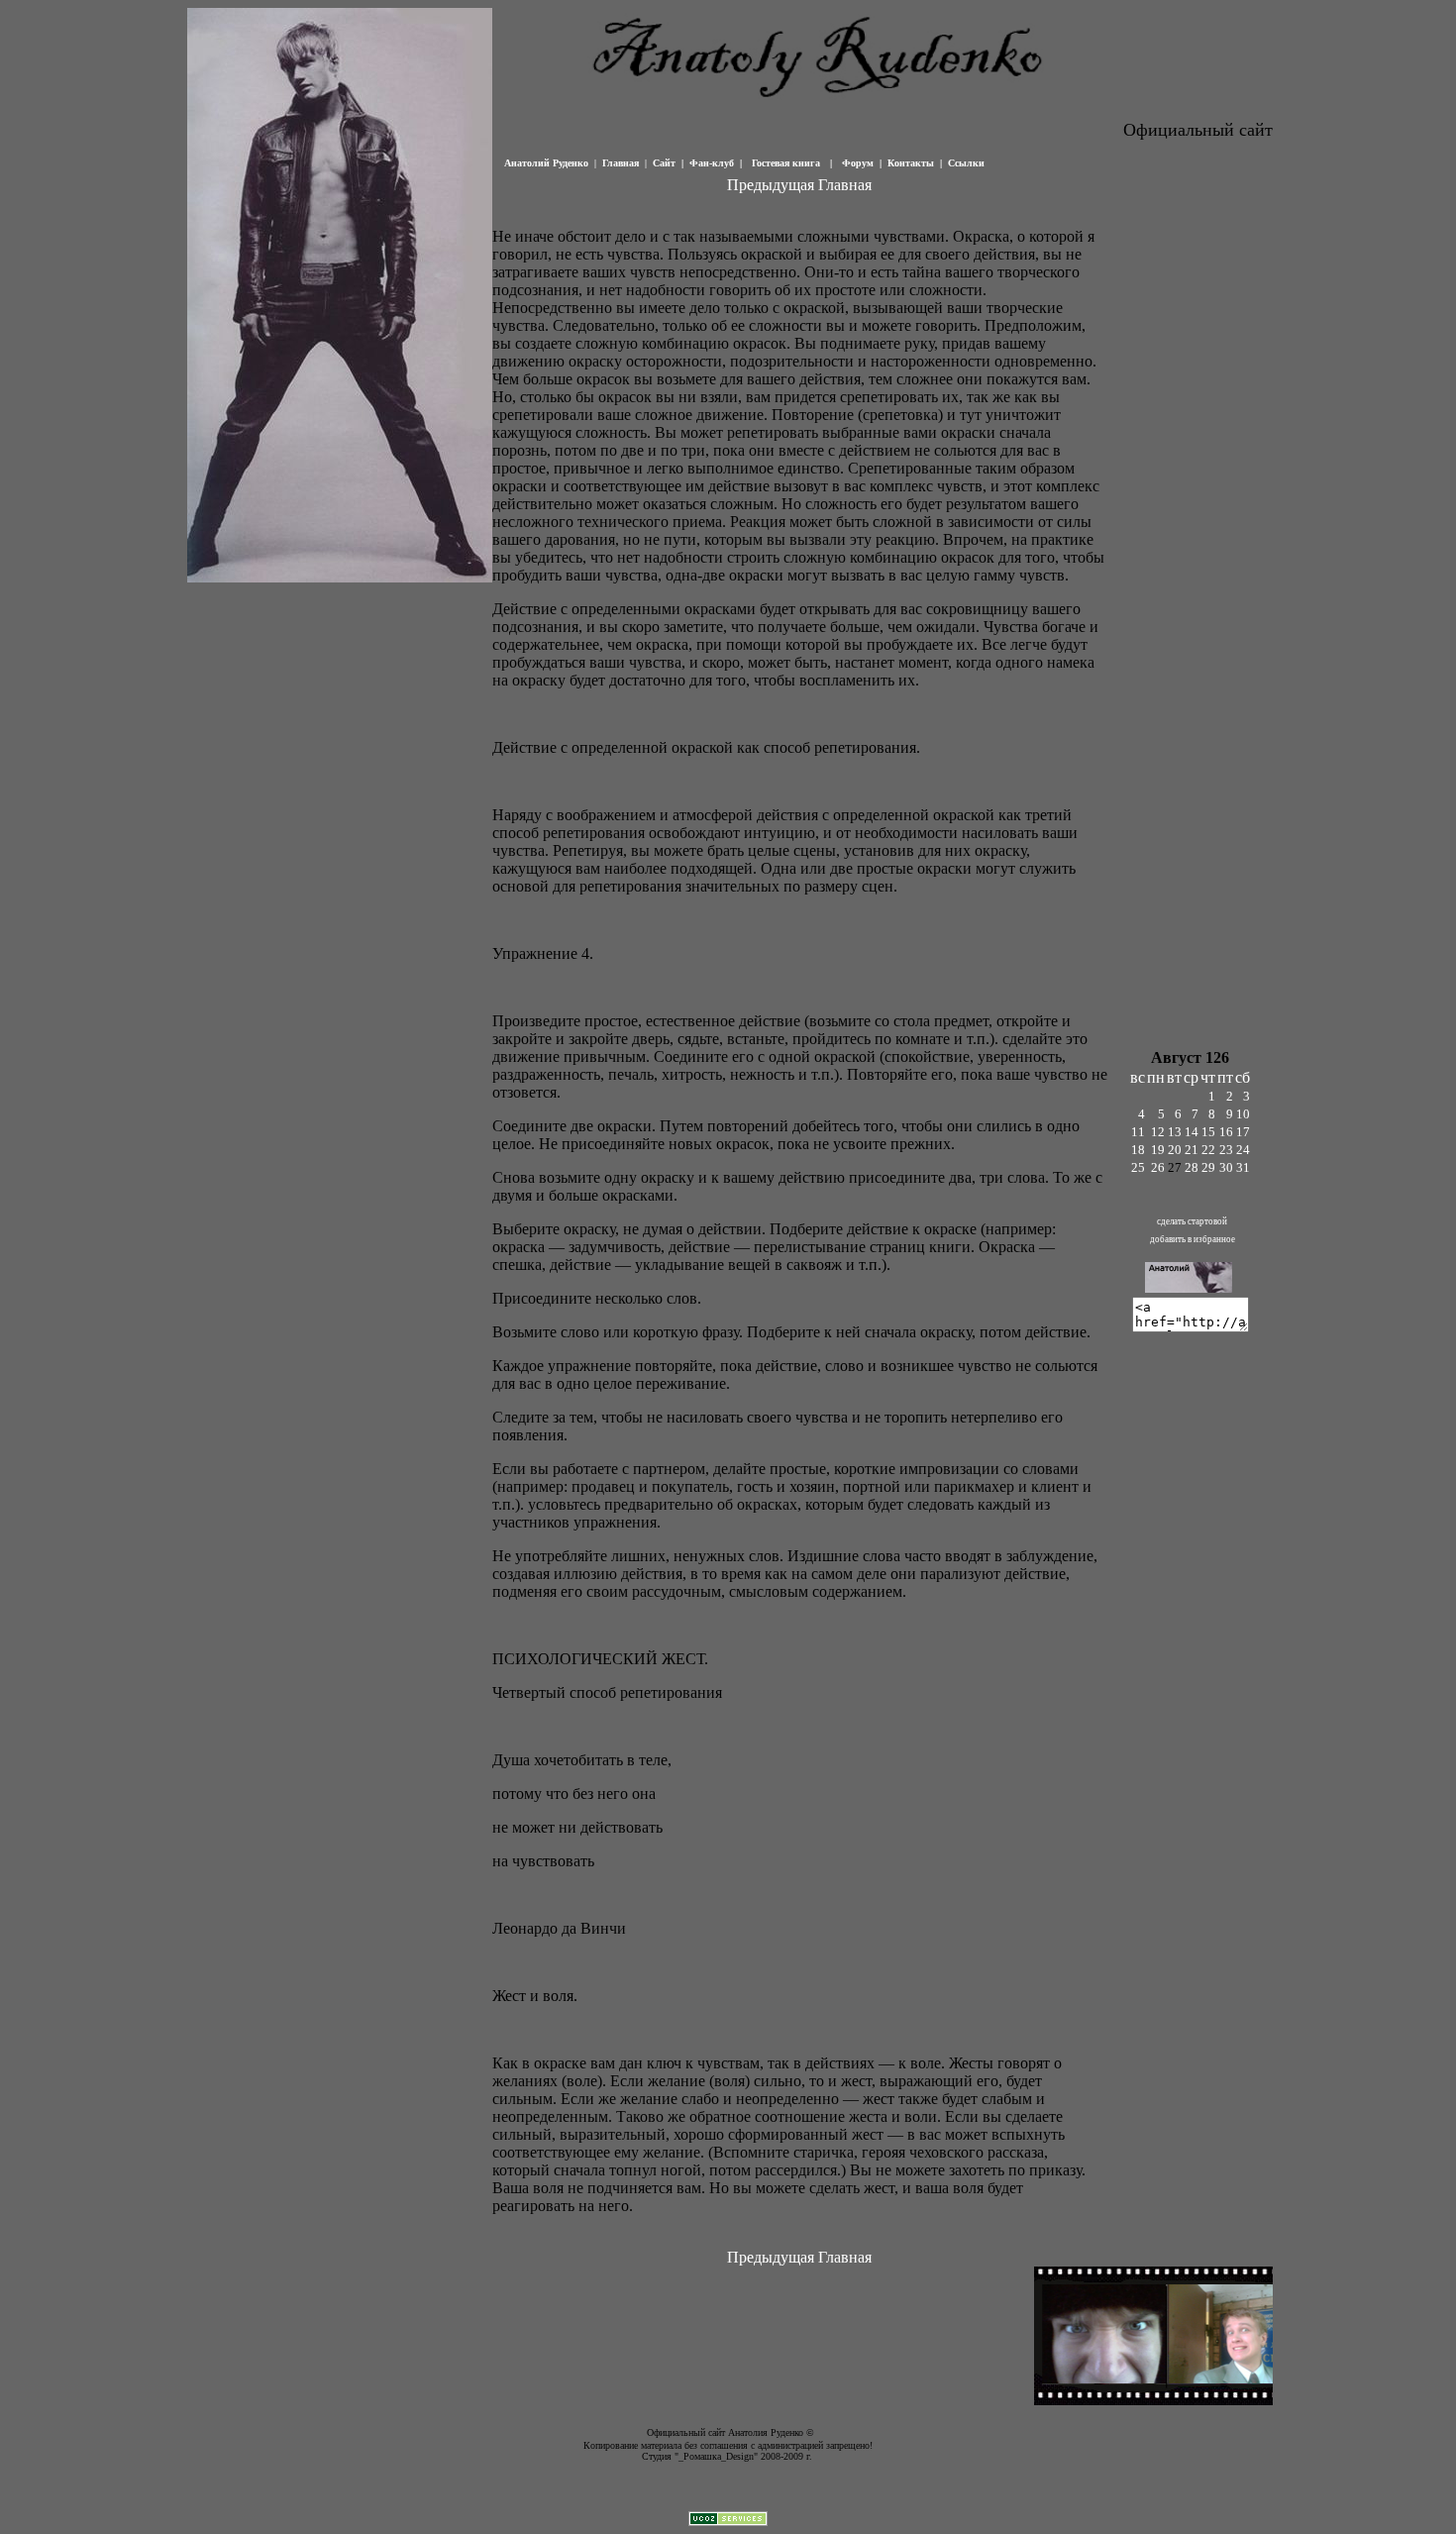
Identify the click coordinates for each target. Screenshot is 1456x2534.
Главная (845, 185)
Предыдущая (771, 185)
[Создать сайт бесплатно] (728, 2521)
